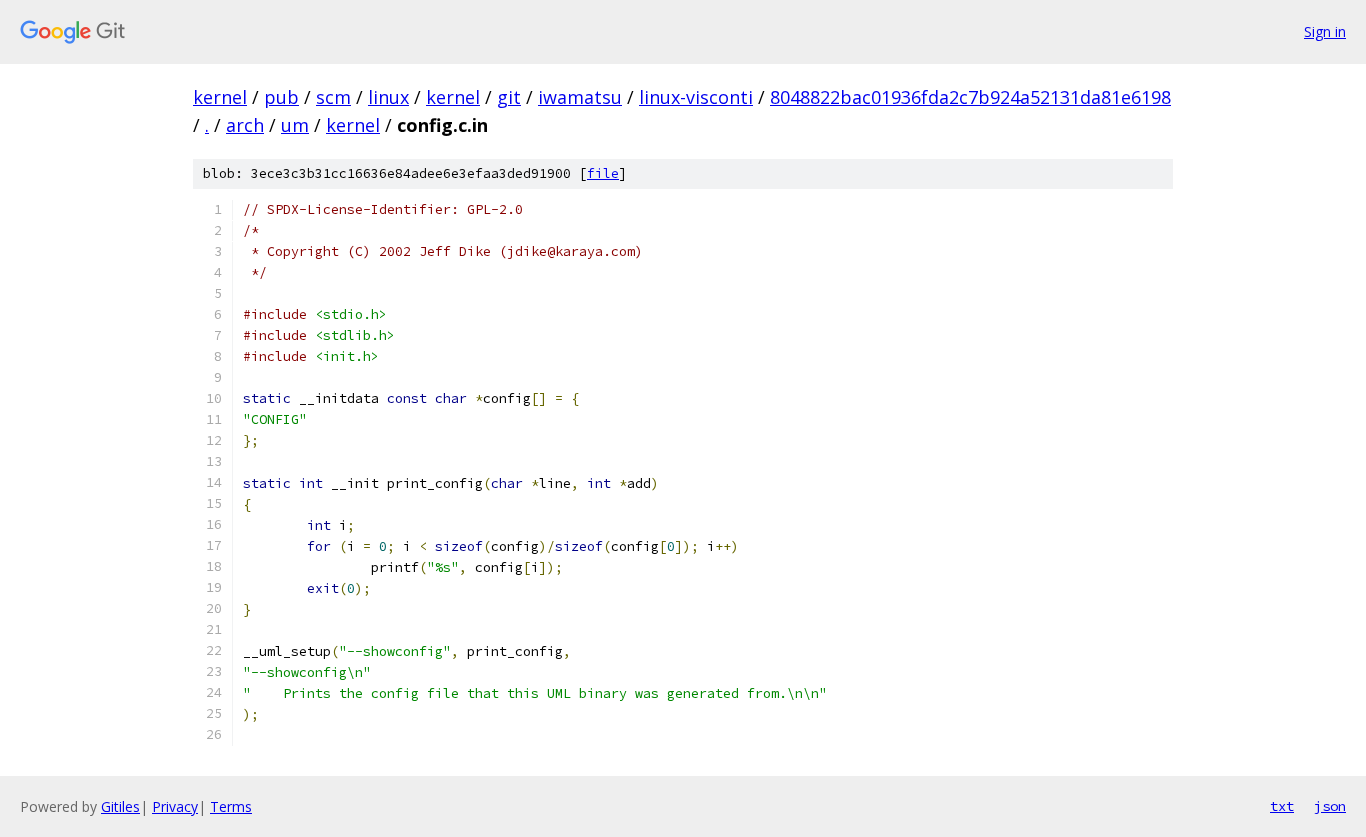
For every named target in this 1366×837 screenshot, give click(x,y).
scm (333, 97)
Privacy (175, 806)
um (295, 125)
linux (388, 97)
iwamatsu (580, 97)
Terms (231, 806)
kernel (220, 97)
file (603, 173)
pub (281, 97)
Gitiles (120, 806)
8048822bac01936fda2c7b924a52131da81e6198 (970, 97)
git (509, 97)
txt (1282, 806)
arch (245, 125)
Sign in (1325, 31)
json (1330, 806)
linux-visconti (696, 97)
